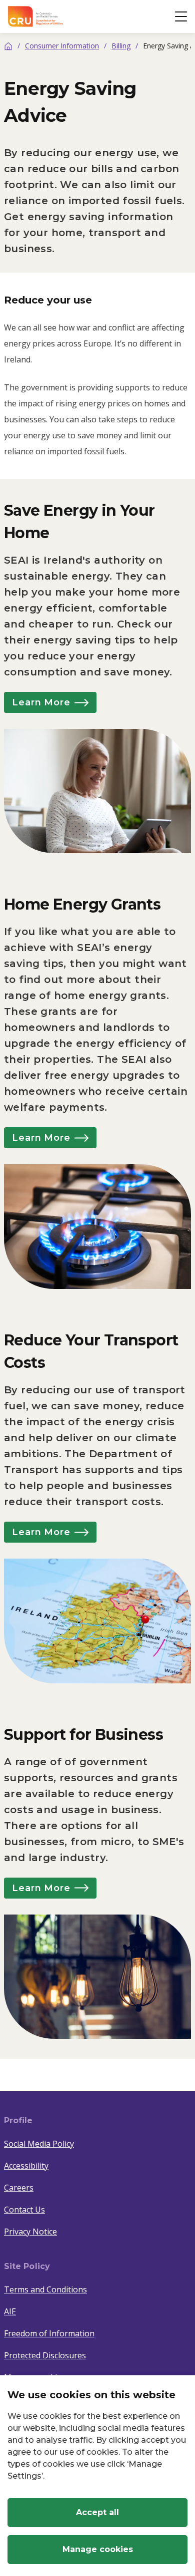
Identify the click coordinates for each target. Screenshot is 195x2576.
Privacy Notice (30, 2232)
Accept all (97, 2512)
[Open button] (181, 16)
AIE (10, 2311)
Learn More (41, 702)
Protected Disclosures (45, 2355)
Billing (121, 46)
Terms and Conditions (45, 2289)
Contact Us (24, 2210)
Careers (19, 2188)
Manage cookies (98, 2549)
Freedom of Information (49, 2333)
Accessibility (26, 2166)
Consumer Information (62, 46)
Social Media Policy (39, 2144)
